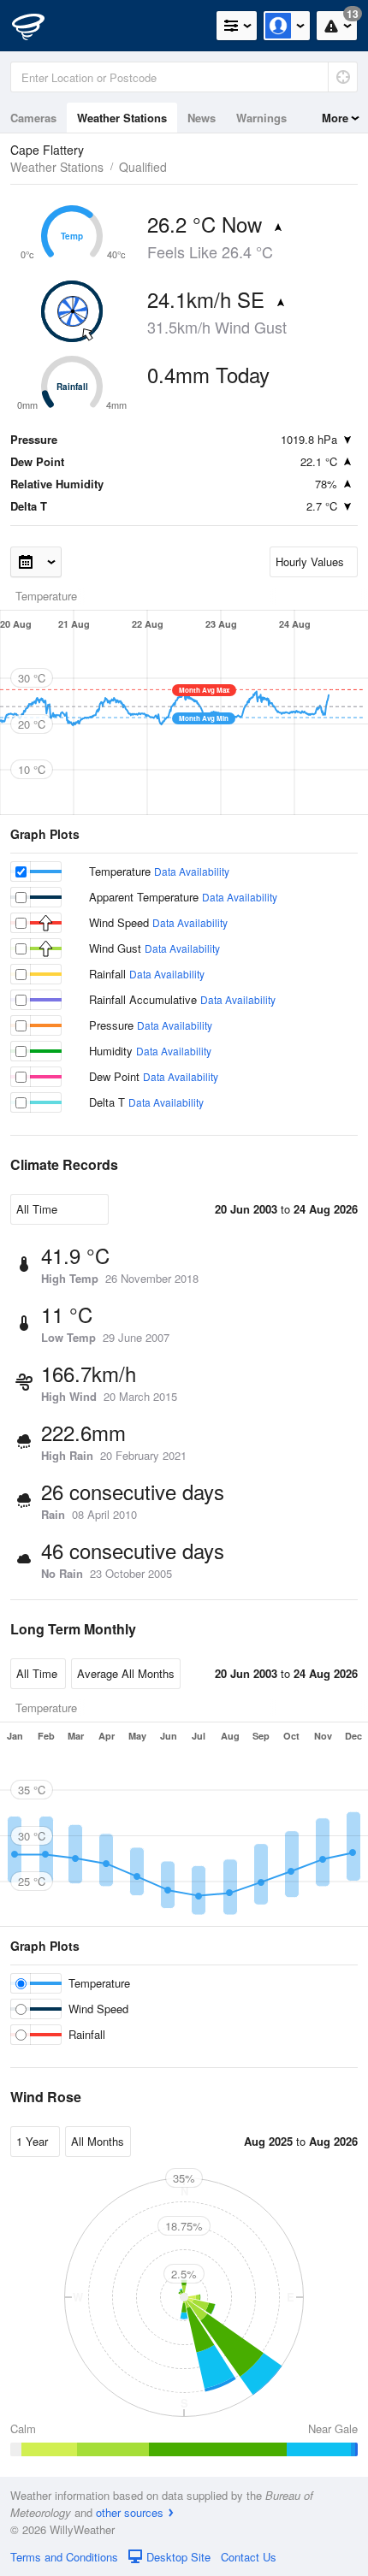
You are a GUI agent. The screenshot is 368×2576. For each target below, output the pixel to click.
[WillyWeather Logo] (39, 26)
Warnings (261, 118)
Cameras (33, 118)
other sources (130, 2512)
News (202, 118)
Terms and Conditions (64, 2557)
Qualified (143, 167)
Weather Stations (122, 118)
